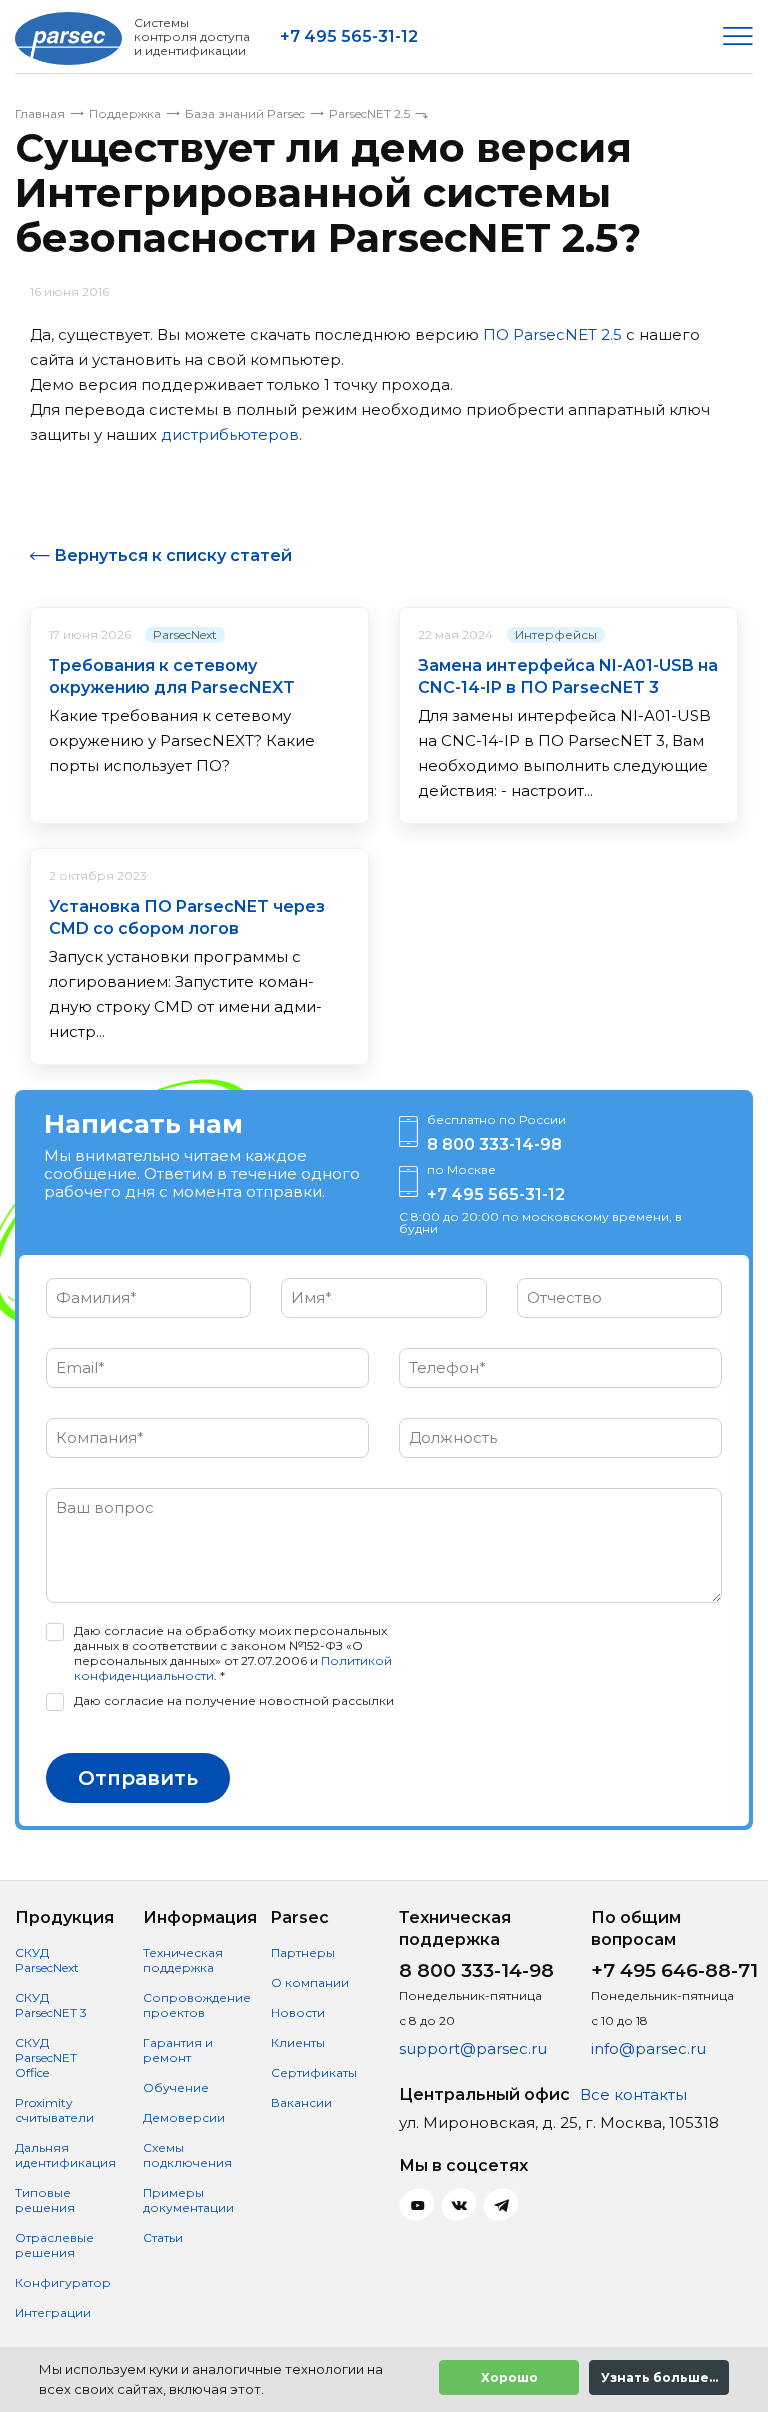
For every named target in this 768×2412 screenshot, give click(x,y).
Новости (298, 2012)
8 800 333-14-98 (494, 1144)
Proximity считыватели (54, 2110)
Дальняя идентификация (65, 2155)
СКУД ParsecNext (47, 1960)
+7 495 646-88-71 (674, 1970)
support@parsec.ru (473, 2048)
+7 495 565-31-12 (349, 36)
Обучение (176, 2087)
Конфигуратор (63, 2282)
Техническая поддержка (183, 1960)
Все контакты (633, 2094)
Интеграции (53, 2312)
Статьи (163, 2237)
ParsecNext (185, 634)
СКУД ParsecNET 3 (51, 2005)
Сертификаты (314, 2072)
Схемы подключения (187, 2155)
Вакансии (301, 2102)
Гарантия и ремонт (178, 2050)
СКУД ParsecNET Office (46, 2057)
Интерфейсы (556, 634)
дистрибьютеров (230, 434)
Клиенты (298, 2042)
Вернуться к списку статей (173, 555)
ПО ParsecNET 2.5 (552, 334)
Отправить (138, 1778)
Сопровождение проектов (197, 2005)
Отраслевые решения (54, 2245)
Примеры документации (188, 2200)
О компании (310, 1982)
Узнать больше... (659, 2377)
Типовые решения (45, 2200)
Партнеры (303, 1952)
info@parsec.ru (648, 2048)
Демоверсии (184, 2117)
